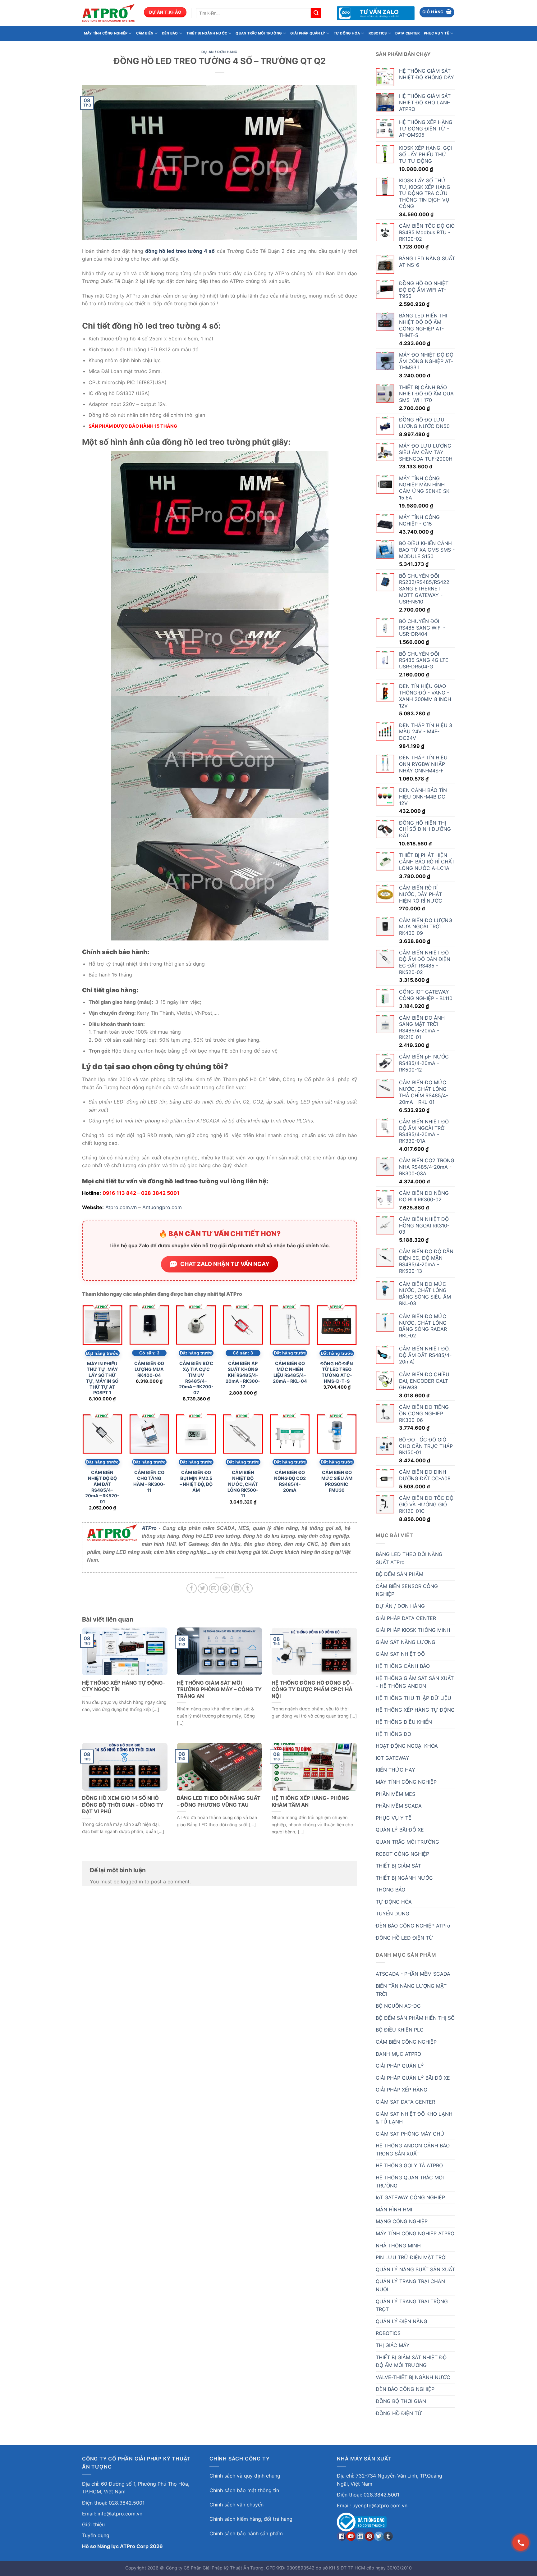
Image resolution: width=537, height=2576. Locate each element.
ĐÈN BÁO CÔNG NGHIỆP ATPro (413, 1926)
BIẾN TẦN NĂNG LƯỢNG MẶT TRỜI (411, 1990)
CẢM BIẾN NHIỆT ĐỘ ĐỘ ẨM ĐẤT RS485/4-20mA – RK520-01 (102, 1487)
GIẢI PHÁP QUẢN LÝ (308, 33)
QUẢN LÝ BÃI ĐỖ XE (400, 1830)
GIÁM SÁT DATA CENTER (405, 2102)
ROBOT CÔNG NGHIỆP (402, 1854)
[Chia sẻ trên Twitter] (203, 1588)
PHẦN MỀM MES (395, 1794)
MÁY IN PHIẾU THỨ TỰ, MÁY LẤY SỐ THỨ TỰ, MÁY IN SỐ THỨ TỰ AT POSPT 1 (102, 1378)
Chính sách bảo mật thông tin (244, 2490)
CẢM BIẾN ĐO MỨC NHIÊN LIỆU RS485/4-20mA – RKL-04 (290, 1372)
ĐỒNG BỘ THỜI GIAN (401, 2401)
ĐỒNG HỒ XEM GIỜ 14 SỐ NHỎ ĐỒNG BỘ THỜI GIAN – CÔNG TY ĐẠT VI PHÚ (123, 1805)
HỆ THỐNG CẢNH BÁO (403, 1666)
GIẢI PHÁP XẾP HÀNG (402, 2090)
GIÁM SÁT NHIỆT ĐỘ (400, 1654)
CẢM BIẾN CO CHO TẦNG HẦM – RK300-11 (149, 1481)
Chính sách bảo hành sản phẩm (246, 2533)
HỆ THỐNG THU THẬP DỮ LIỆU (413, 1698)
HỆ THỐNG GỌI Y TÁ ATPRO (409, 2165)
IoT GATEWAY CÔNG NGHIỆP (410, 2197)
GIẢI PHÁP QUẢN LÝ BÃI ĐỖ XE (413, 2078)
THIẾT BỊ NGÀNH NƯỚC (207, 33)
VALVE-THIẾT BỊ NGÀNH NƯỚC (413, 2377)
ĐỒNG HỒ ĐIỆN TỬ (399, 2413)
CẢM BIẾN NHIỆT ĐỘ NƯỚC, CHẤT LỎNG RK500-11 (243, 1484)
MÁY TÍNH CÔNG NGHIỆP (106, 33)
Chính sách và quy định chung (245, 2476)
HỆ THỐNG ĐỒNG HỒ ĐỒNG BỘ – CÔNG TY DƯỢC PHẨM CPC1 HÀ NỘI (313, 1689)
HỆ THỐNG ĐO (393, 1734)
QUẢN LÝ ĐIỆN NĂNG (402, 2321)
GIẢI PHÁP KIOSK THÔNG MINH (413, 1630)
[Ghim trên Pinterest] (225, 1588)
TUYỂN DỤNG (392, 1914)
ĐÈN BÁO (170, 33)
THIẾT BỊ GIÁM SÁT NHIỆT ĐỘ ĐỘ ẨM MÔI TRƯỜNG (411, 2361)
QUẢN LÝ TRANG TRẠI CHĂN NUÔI (410, 2285)
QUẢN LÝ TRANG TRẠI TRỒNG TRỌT (412, 2305)
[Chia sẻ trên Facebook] (192, 1588)
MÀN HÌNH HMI (394, 2210)
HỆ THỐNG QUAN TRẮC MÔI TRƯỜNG (410, 2182)
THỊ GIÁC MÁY (393, 2345)
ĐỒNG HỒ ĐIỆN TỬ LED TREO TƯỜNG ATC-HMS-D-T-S (337, 1372)
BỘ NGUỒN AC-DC (398, 2006)
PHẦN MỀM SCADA (399, 1806)
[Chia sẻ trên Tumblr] (248, 1588)
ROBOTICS (378, 33)
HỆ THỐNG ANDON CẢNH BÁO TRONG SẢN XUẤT (413, 2150)
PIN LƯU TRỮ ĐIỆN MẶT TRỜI (411, 2257)
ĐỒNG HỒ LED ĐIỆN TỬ (404, 1938)
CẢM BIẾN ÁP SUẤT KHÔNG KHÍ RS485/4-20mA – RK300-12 (243, 1375)
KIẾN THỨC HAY (395, 1770)
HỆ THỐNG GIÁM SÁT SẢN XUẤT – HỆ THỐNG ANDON (415, 1682)
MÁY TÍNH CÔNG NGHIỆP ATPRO (415, 2233)
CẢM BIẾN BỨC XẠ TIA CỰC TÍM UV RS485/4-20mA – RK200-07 (196, 1378)
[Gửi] (316, 13)
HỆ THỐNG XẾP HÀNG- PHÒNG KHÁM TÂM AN (310, 1801)
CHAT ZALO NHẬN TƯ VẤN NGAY (225, 1264)
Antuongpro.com (162, 1207)
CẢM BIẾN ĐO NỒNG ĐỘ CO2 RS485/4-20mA (290, 1481)
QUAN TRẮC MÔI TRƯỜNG (259, 33)
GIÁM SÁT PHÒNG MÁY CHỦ (410, 2134)
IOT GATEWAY (392, 1758)
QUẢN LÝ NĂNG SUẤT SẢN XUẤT (415, 2269)
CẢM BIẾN (145, 33)
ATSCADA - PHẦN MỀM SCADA (413, 1974)
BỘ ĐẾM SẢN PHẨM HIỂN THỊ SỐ (415, 2018)
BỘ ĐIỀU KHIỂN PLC (400, 2030)
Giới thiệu (93, 2524)
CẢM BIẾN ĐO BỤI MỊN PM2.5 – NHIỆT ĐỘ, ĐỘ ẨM (196, 1481)
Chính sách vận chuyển (236, 2505)
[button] (437, 12)
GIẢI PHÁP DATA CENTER (406, 1618)
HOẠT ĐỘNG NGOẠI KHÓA (407, 1746)
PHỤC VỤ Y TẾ (436, 33)
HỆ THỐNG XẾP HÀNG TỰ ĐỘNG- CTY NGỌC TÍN (124, 1686)
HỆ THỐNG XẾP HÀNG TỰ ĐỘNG (415, 1710)
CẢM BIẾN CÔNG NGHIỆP (406, 2042)
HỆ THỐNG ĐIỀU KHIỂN (404, 1722)
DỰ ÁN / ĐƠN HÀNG (220, 52)
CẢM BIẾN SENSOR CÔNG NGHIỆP (407, 1590)
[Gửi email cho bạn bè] (214, 1588)
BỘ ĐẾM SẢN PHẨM (399, 1574)
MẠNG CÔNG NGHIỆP (402, 2221)
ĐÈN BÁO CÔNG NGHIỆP (405, 2389)
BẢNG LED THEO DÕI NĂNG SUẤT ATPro (409, 1558)
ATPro (149, 1528)
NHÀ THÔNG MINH (398, 2246)
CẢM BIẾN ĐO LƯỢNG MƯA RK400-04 (149, 1369)
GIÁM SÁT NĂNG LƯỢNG (406, 1642)
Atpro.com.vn (121, 1207)
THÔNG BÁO (390, 1890)
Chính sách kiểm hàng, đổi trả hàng (251, 2519)
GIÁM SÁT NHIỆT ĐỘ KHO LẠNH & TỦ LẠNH (414, 2118)
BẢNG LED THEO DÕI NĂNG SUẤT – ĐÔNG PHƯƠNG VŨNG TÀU (219, 1801)
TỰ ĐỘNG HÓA (347, 33)
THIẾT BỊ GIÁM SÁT (398, 1866)
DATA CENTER (407, 33)
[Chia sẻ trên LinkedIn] (236, 1588)
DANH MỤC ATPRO (398, 2054)
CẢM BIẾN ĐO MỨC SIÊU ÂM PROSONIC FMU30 (337, 1481)
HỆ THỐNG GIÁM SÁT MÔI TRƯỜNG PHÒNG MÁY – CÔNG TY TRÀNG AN (219, 1689)
